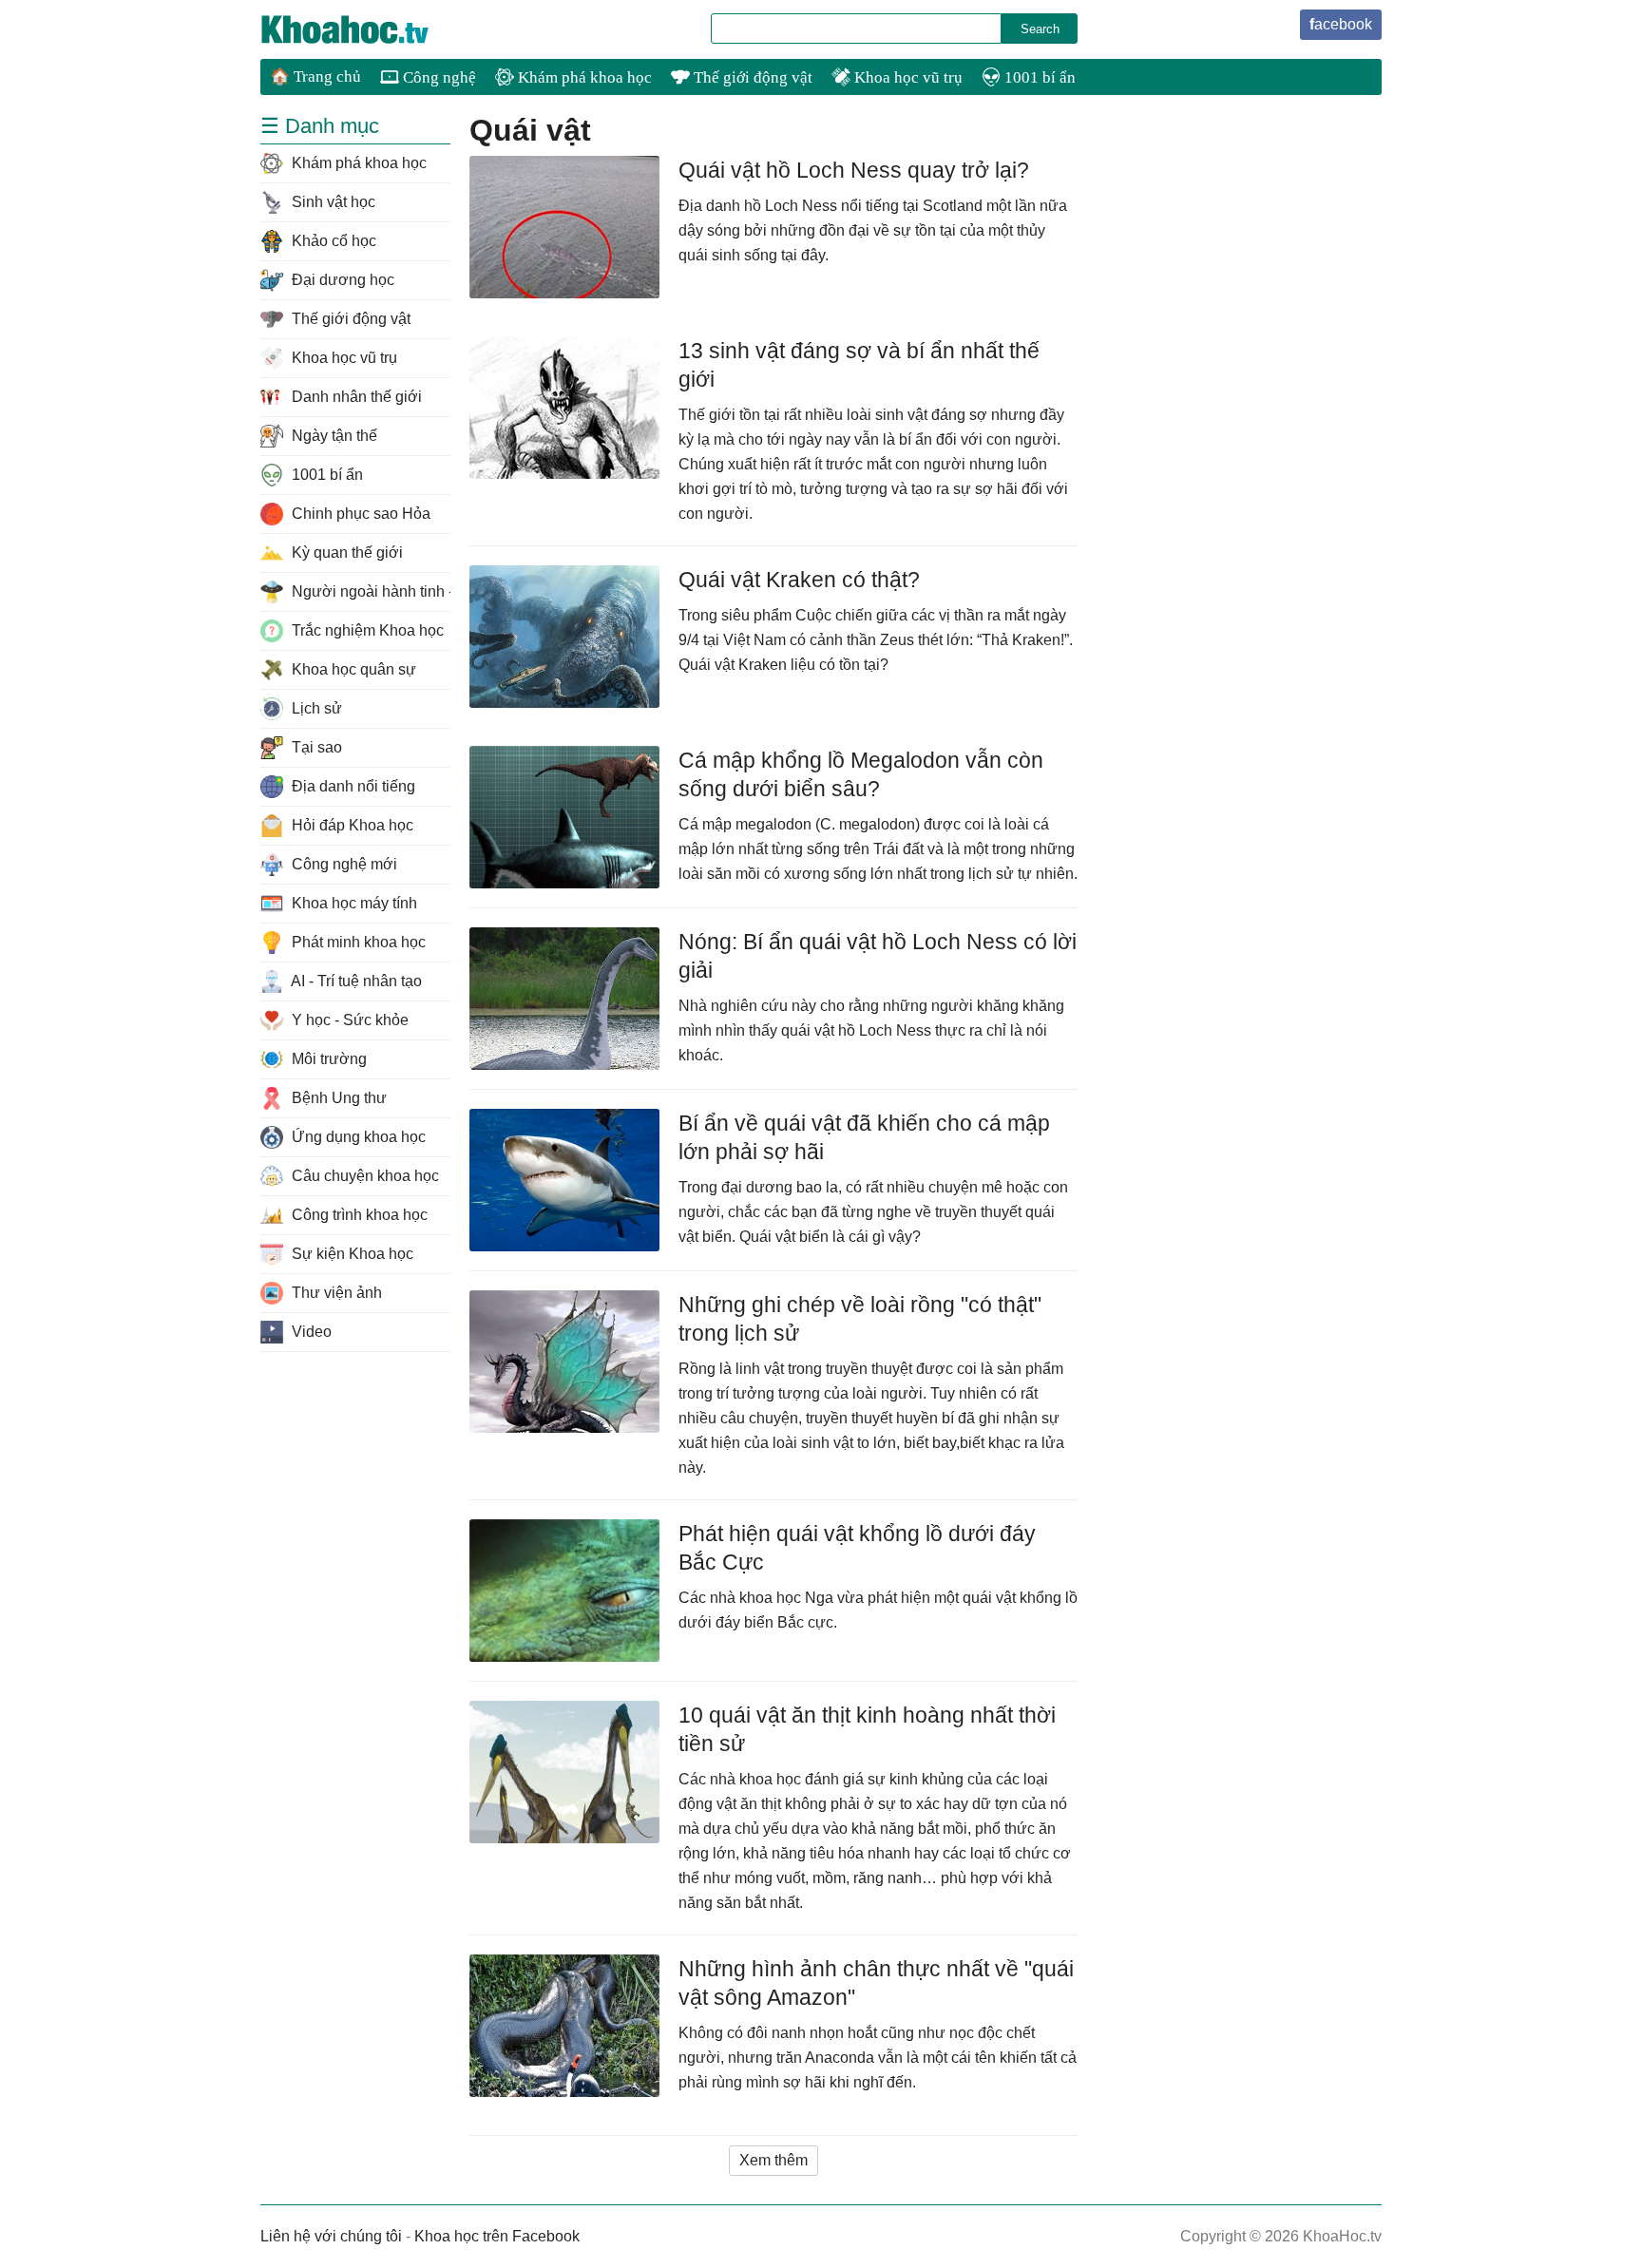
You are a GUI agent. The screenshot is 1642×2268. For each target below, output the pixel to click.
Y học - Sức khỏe (348, 1020)
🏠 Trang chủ (315, 76)
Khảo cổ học (332, 241)
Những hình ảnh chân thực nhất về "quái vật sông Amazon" (876, 1983)
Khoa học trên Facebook (497, 2236)
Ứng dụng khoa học (357, 1137)
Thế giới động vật (751, 77)
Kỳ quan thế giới (345, 553)
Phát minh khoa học (357, 942)
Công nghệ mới (343, 864)
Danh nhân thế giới (355, 397)
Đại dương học (341, 280)
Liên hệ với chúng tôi (331, 2236)
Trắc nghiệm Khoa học (366, 630)
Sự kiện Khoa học (351, 1254)
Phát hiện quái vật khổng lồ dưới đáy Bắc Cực (857, 1548)
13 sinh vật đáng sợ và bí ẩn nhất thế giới (859, 365)
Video (310, 1332)
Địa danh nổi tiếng (352, 786)
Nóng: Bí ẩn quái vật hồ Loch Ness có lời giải (878, 956)
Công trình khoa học (358, 1215)
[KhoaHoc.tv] (365, 29)
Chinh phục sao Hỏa (359, 514)
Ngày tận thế (333, 436)
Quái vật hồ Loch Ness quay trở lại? (854, 170)
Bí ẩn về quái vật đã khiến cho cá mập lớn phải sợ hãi (864, 1137)
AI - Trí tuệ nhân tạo (355, 981)
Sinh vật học (332, 202)
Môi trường (327, 1059)
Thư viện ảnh (335, 1293)
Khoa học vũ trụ (907, 77)
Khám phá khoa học (583, 77)
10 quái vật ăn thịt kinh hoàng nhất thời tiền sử (867, 1729)
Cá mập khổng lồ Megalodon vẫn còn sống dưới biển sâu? (861, 774)
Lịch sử (315, 708)
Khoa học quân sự (352, 669)
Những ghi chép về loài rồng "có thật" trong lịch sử (860, 1319)
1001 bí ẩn (1038, 77)
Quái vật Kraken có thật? (799, 580)
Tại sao (315, 747)
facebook (1341, 24)
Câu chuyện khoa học (363, 1176)
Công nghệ (438, 77)
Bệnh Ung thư (337, 1098)
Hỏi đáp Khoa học (351, 825)
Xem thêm (773, 2160)
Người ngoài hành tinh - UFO (369, 591)
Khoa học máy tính (353, 903)
